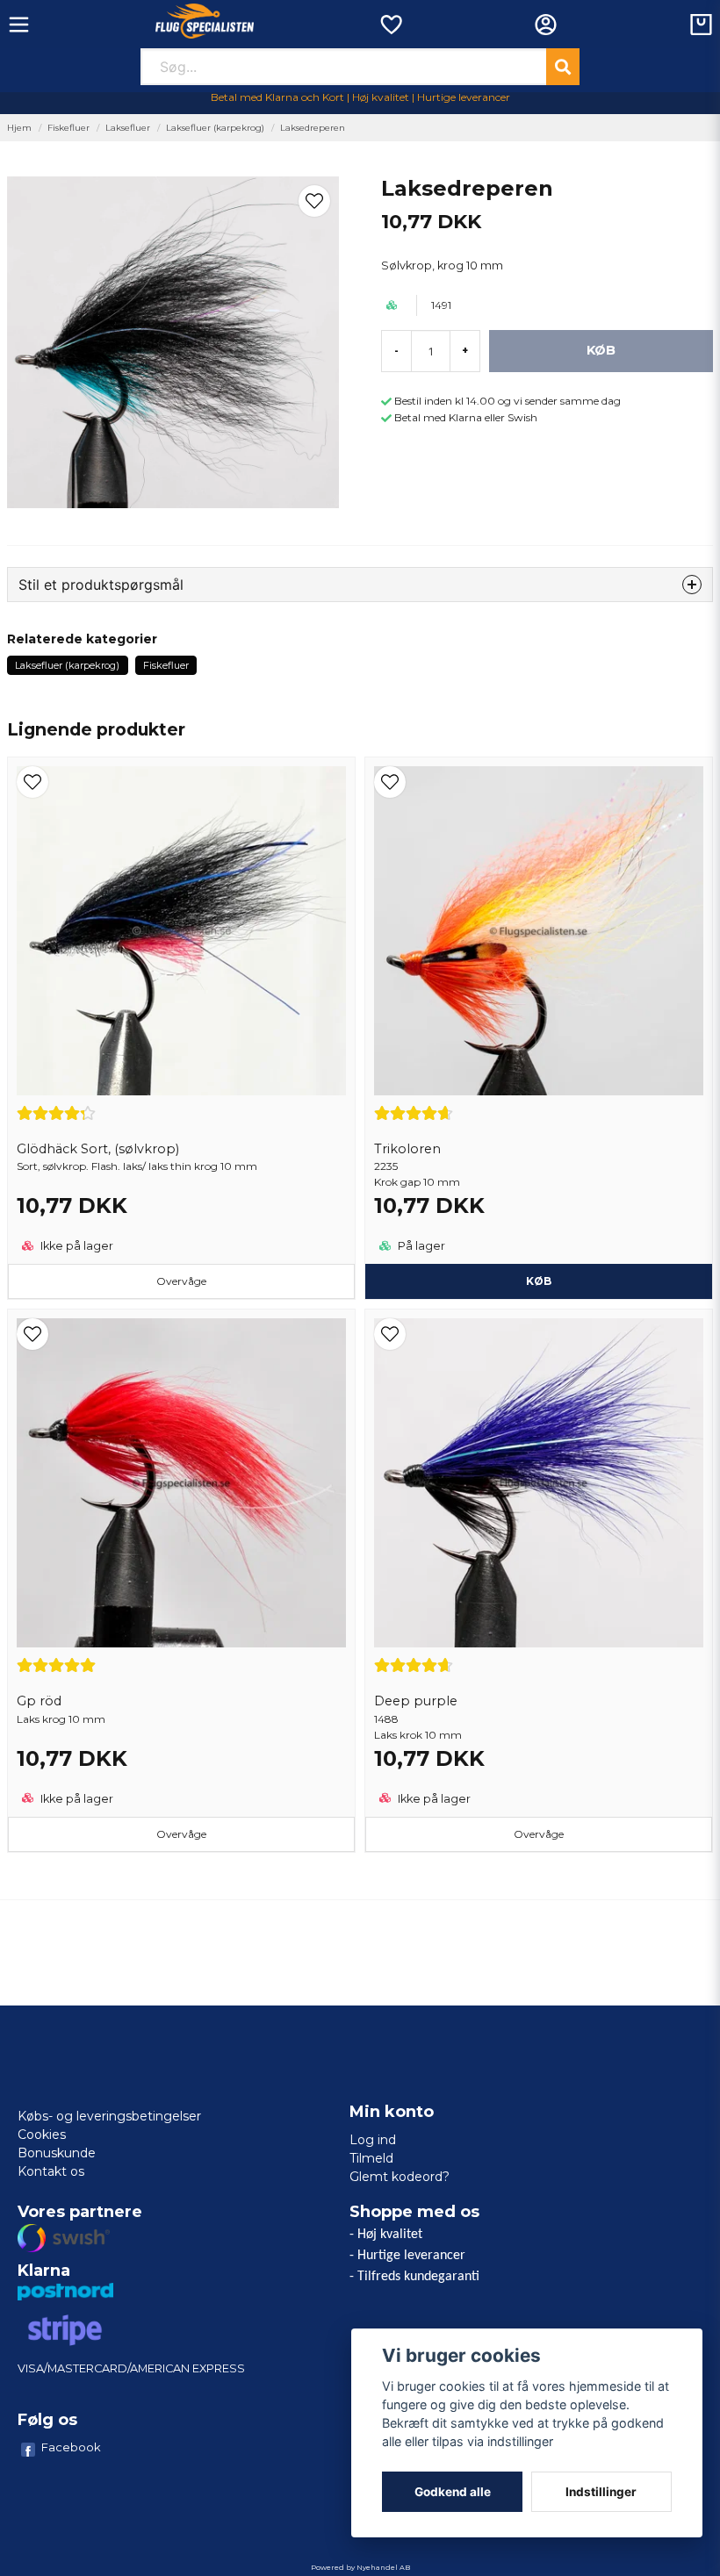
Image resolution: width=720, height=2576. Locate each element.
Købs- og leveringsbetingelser (109, 2116)
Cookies (42, 2135)
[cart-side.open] (701, 25)
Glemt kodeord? (400, 2177)
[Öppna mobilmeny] (19, 25)
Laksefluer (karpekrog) (215, 128)
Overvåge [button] (181, 1281)
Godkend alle (453, 2492)
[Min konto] (546, 25)
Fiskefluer (68, 128)
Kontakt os (51, 2171)
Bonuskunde (57, 2153)
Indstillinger (601, 2492)
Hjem (19, 128)
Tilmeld (371, 2158)
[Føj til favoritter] (390, 25)
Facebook (71, 2447)
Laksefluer (128, 128)
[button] (314, 201)
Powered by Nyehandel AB (360, 2567)
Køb (539, 1281)
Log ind (373, 2140)
